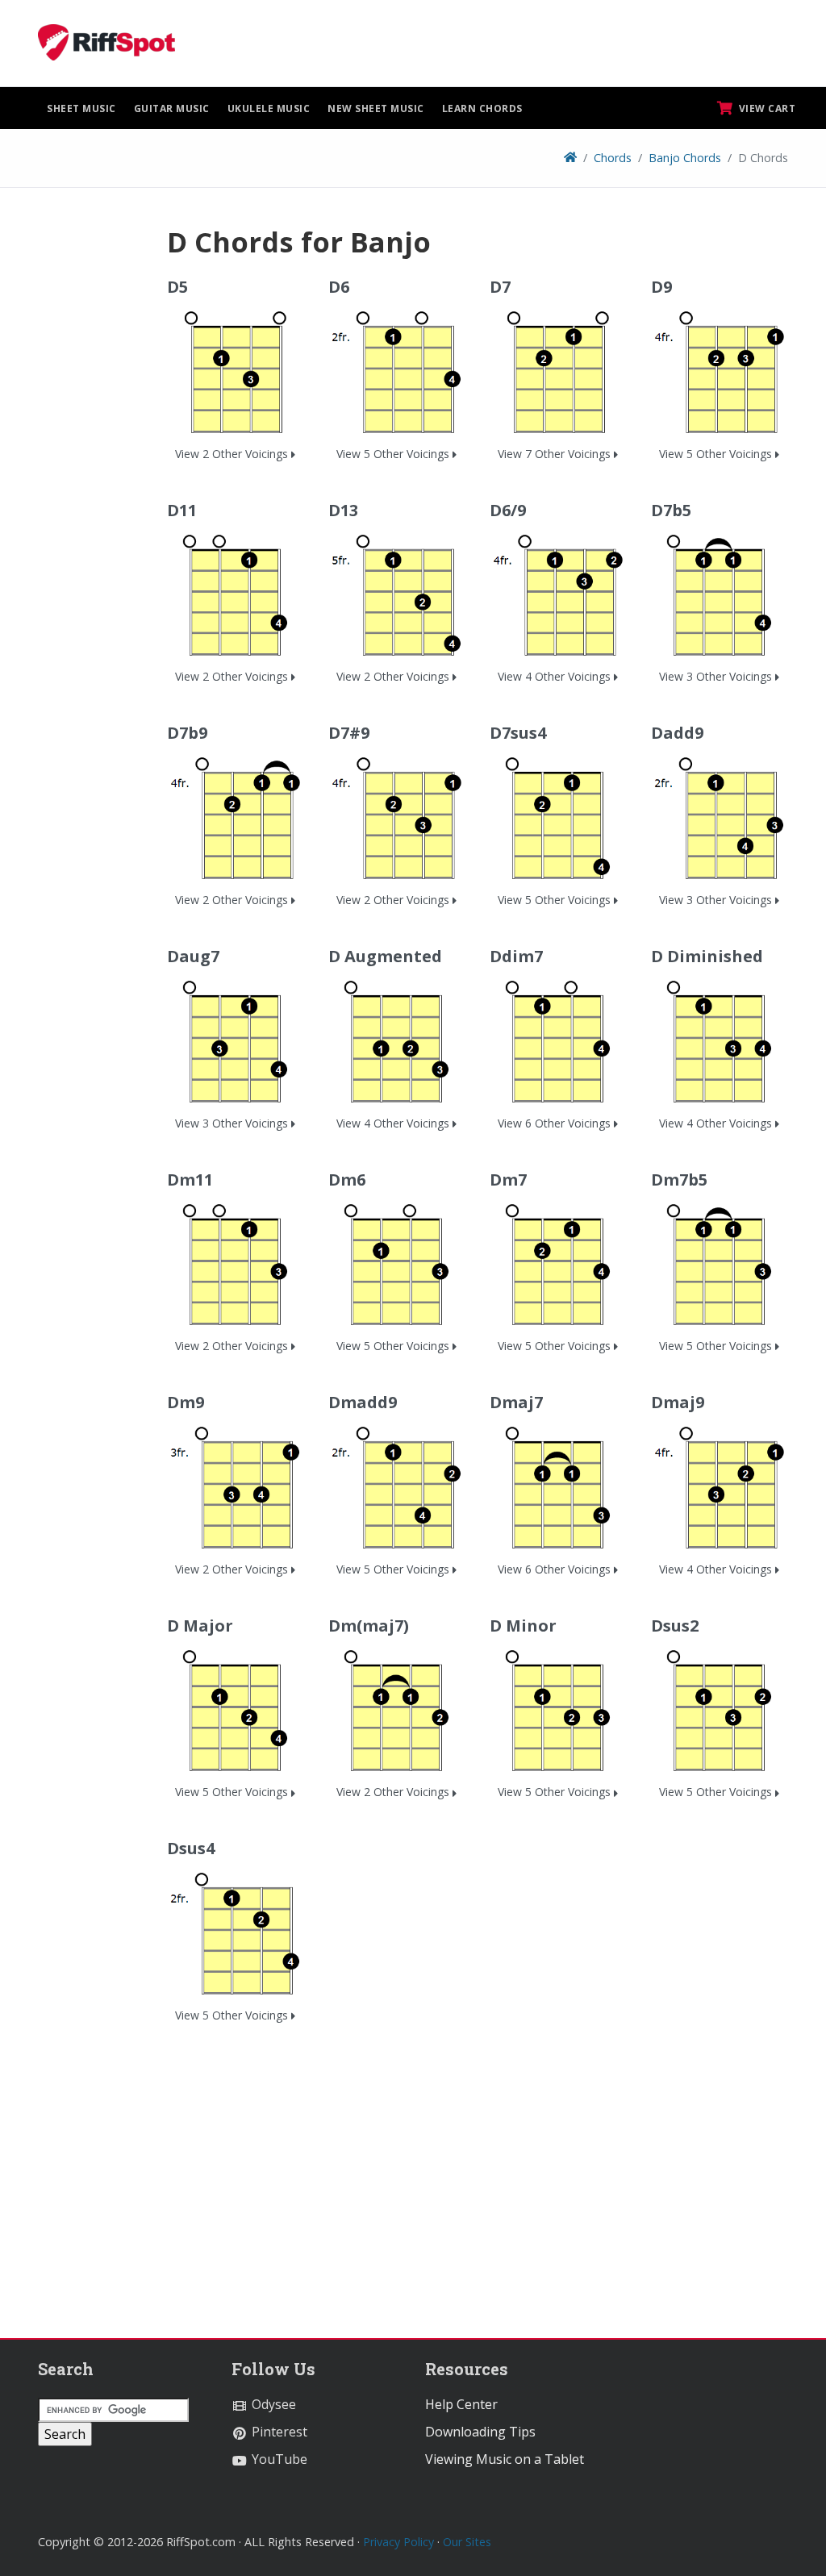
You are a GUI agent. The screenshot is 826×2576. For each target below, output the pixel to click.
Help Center (461, 2404)
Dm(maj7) (369, 1626)
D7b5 (671, 510)
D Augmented (385, 956)
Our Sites (467, 2542)
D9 (661, 287)
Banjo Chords (685, 158)
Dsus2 (675, 1626)
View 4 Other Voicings (556, 676)
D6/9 (508, 510)
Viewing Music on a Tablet (505, 2459)
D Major (200, 1626)
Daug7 (193, 956)
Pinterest (278, 2432)
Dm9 (186, 1402)
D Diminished (707, 956)
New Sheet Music (376, 108)
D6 (339, 287)
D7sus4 (518, 733)
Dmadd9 (363, 1402)
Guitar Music (172, 108)
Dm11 (190, 1180)
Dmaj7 (516, 1402)
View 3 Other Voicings (717, 676)
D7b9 (187, 733)
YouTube (278, 2459)
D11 (182, 510)
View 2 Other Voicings (233, 454)
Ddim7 (516, 956)
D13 (343, 510)
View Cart (766, 108)
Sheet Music (81, 108)
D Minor (523, 1626)
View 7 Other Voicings (556, 454)
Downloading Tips (480, 2432)
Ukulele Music (269, 108)
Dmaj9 (678, 1402)
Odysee (272, 2404)
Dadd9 (677, 733)
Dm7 (508, 1180)
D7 (500, 287)
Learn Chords (482, 108)
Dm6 (347, 1180)
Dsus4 (191, 1848)
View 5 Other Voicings (394, 454)
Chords (613, 158)
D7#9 (349, 733)
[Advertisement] (90, 467)
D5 (177, 287)
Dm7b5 (679, 1180)
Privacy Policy (398, 2542)
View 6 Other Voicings (556, 1123)
